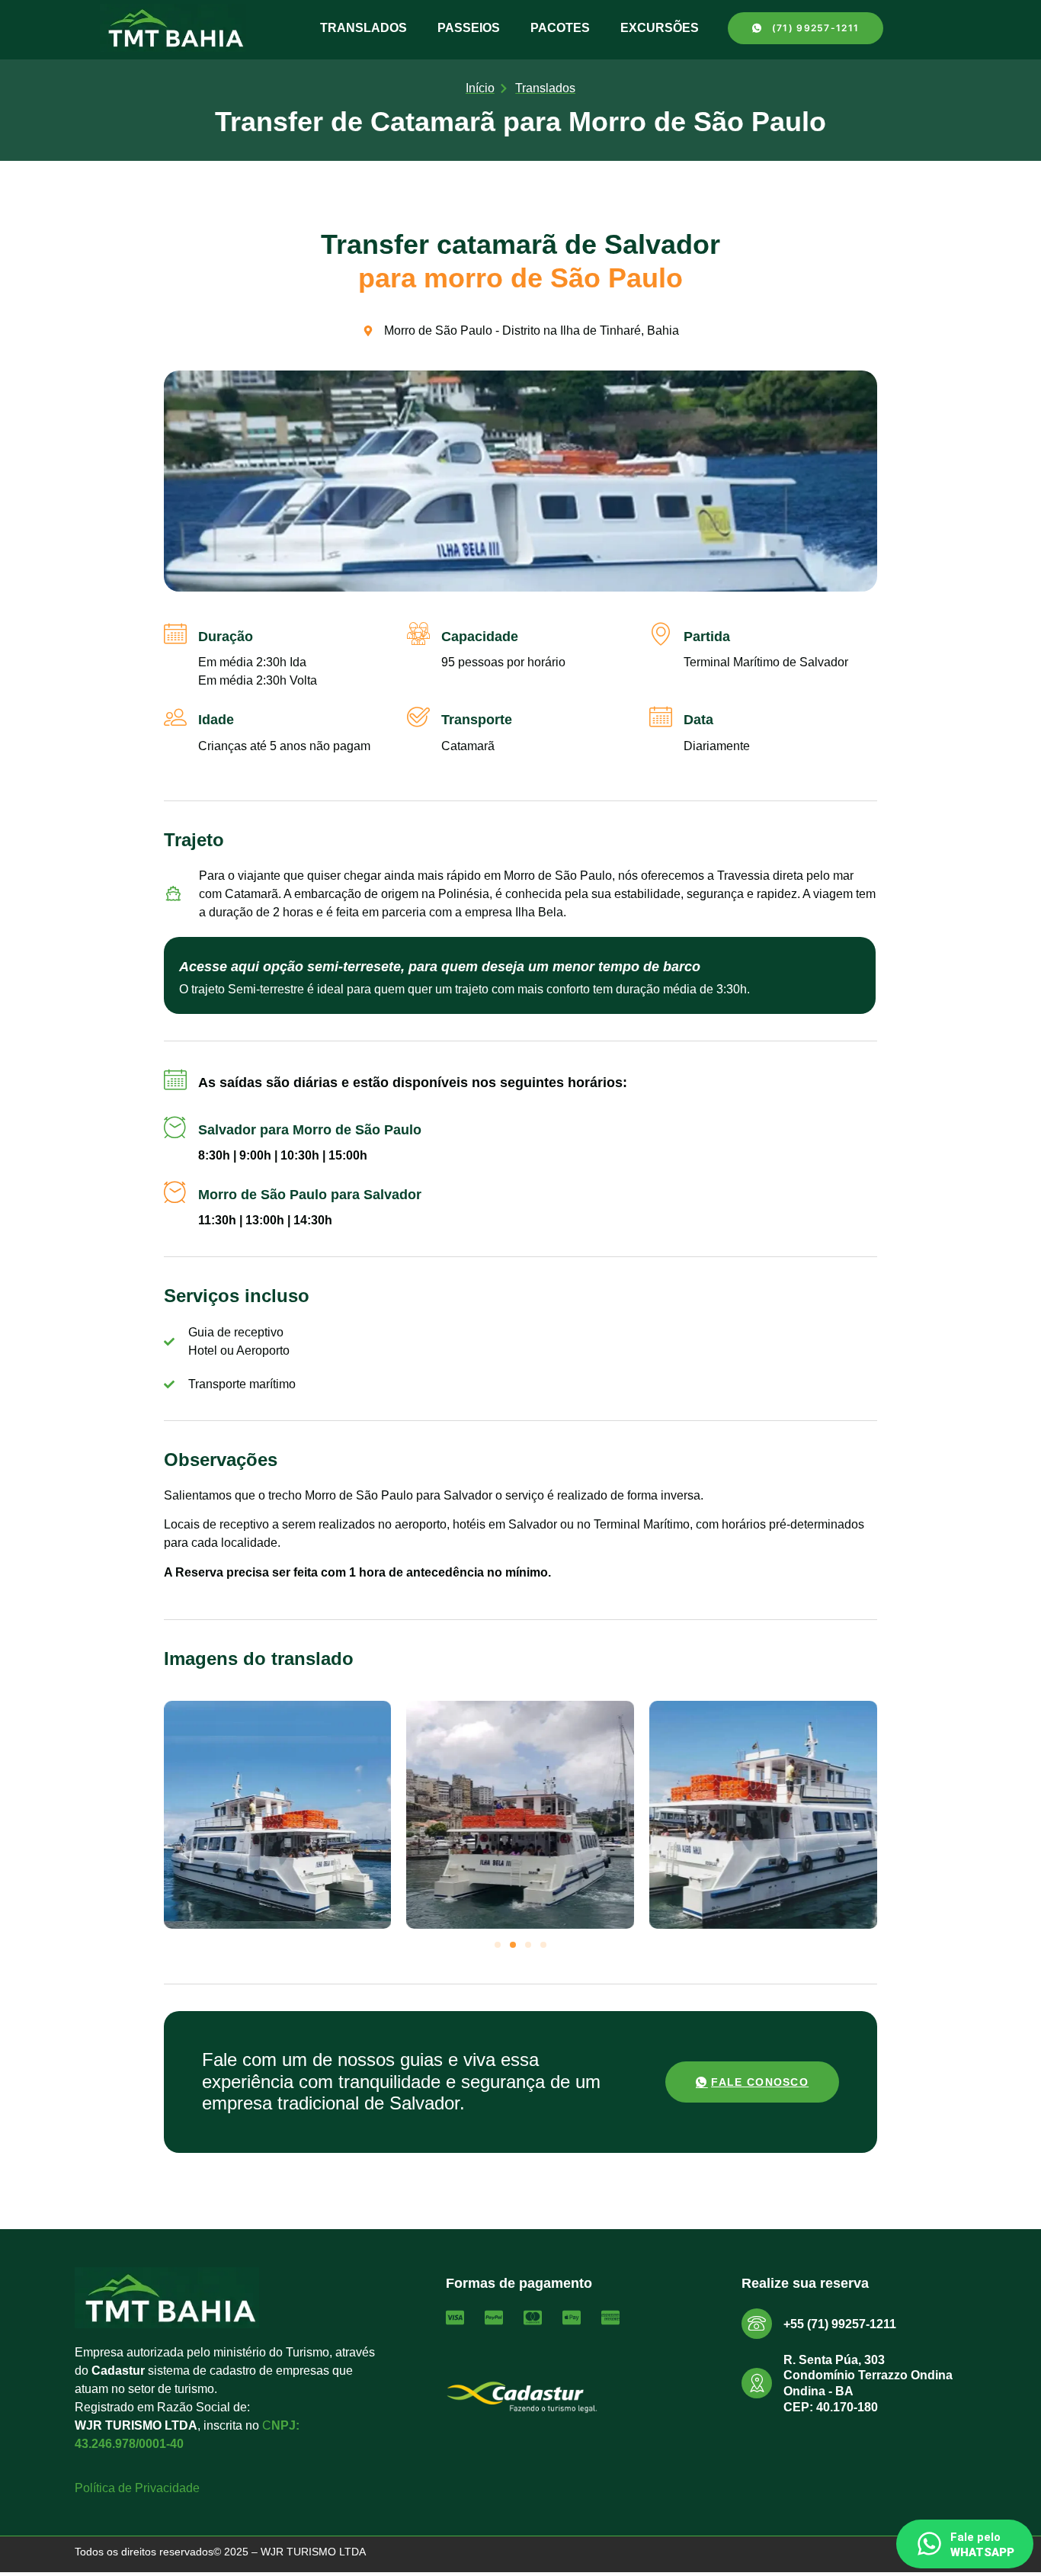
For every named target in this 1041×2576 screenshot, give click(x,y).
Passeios (469, 28)
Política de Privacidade (137, 2488)
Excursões (660, 28)
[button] (498, 1945)
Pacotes (560, 28)
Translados (364, 28)
